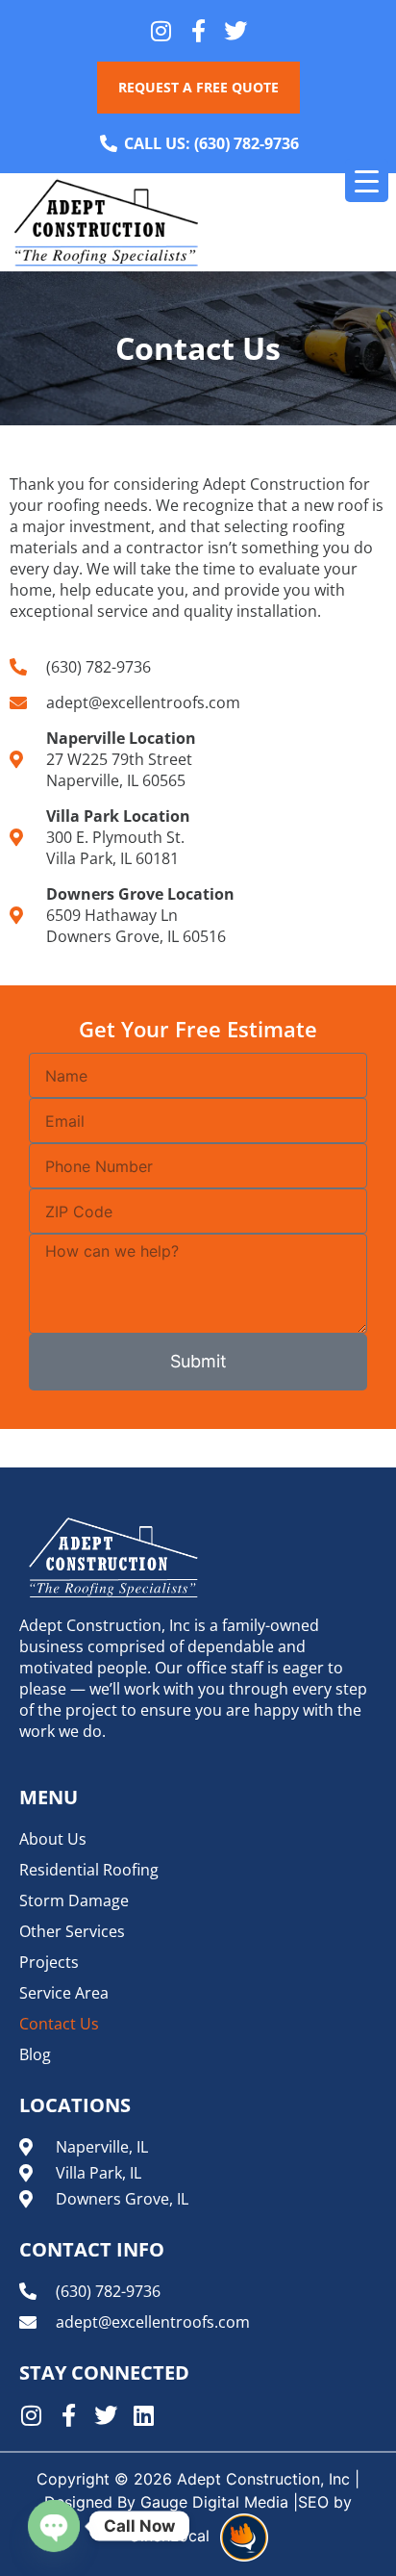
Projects (49, 1962)
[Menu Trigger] (367, 180)
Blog (35, 2054)
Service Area (64, 1993)
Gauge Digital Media (214, 2502)
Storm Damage (74, 1900)
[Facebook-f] (198, 31)
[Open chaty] (54, 2526)
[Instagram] (161, 31)
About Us (53, 1839)
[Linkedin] (143, 2415)
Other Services (72, 1931)
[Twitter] (235, 31)
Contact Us (59, 2024)
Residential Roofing (89, 1870)
